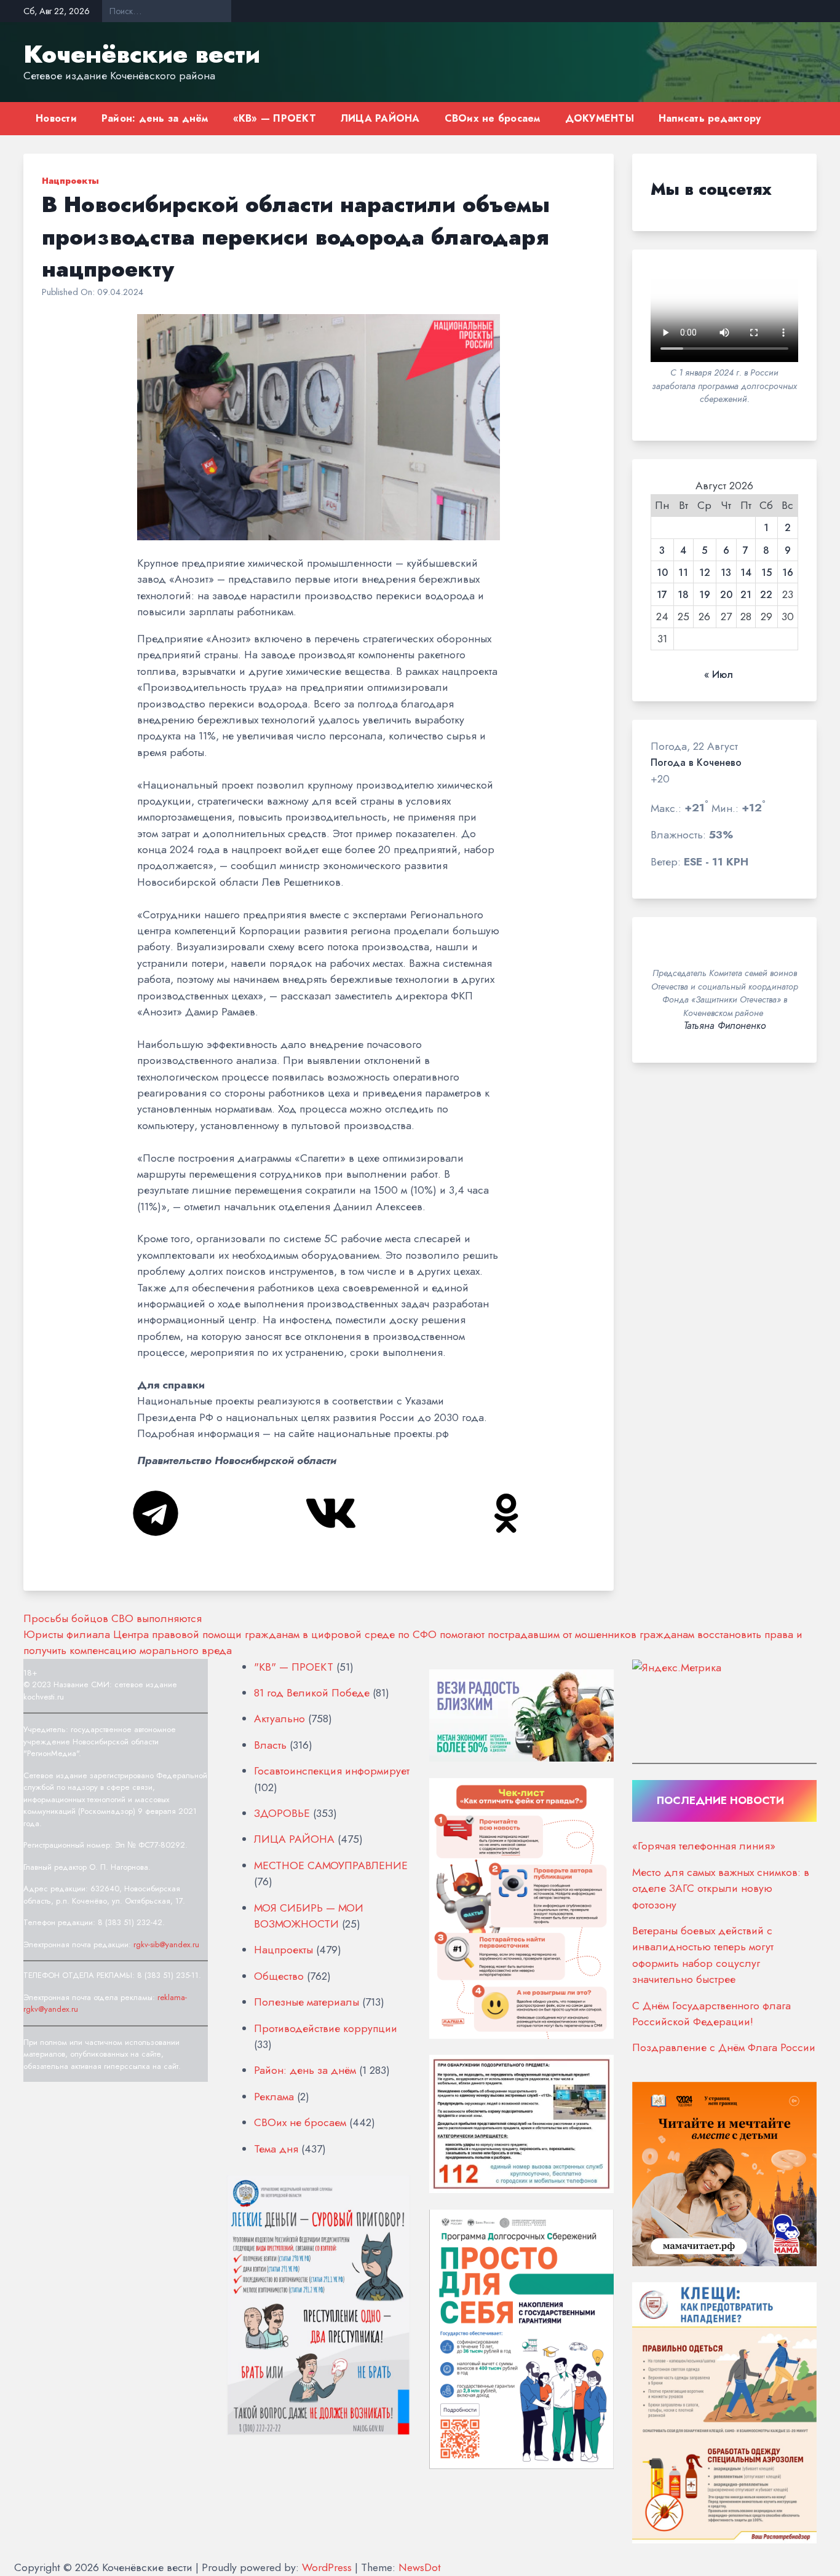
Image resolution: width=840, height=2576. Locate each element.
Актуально (279, 1719)
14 (746, 573)
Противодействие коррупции (326, 2028)
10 (662, 573)
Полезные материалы (307, 2002)
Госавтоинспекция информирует (332, 1771)
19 (705, 595)
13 (726, 573)
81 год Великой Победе (312, 1693)
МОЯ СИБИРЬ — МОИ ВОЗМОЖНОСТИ (309, 1916)
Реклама (274, 2097)
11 (683, 573)
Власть (270, 1745)
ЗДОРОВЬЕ (282, 1813)
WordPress (327, 2567)
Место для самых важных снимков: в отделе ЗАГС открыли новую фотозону (721, 1889)
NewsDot (420, 2567)
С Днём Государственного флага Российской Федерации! (711, 2014)
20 (726, 595)
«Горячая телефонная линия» (704, 1846)
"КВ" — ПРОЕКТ (294, 1667)
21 (746, 595)
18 (683, 595)
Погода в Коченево (696, 763)
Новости (56, 118)
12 (705, 573)
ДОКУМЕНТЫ (600, 118)
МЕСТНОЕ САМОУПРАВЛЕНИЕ (331, 1865)
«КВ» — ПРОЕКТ (275, 118)
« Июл (719, 675)
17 (662, 595)
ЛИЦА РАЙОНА (380, 118)
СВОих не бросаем (493, 118)
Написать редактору (710, 118)
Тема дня (276, 2149)
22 (766, 595)
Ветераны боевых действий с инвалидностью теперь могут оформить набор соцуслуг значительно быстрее (703, 1955)
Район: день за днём (155, 118)
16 (788, 573)
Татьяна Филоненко (725, 1026)
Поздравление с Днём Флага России (724, 2047)
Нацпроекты (70, 181)
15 (767, 573)
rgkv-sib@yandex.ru (166, 1944)
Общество (279, 1976)
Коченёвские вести (142, 54)
